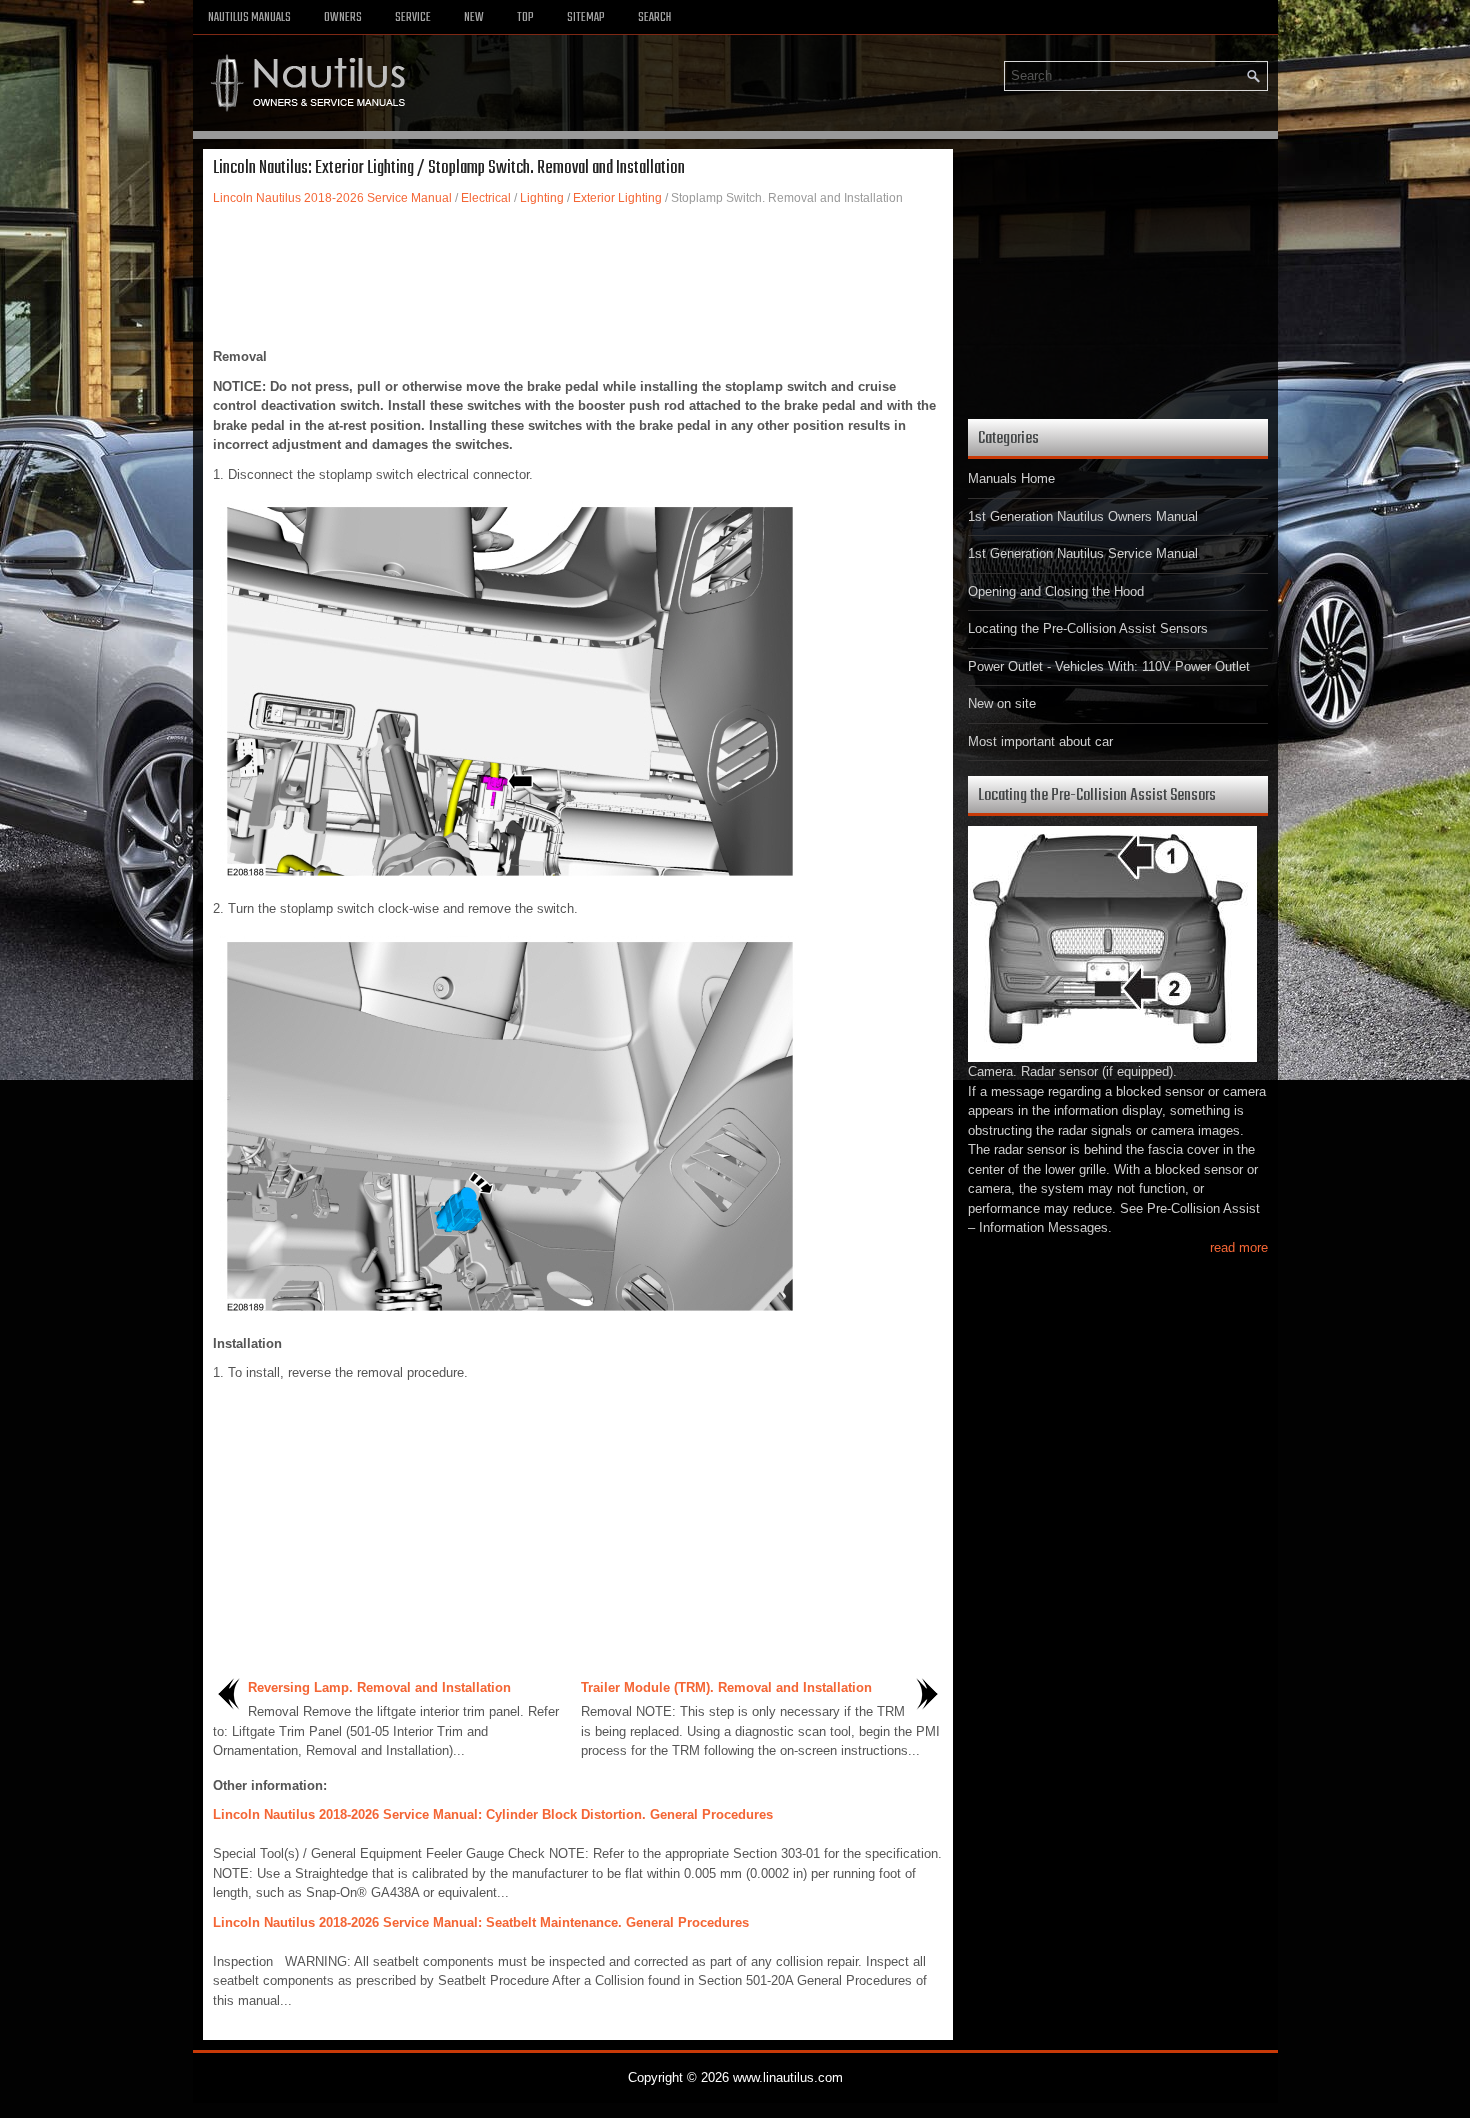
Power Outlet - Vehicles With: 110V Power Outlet (1109, 666)
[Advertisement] (578, 277)
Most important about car (1040, 741)
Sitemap (586, 18)
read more (1239, 1247)
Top (525, 18)
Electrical (486, 198)
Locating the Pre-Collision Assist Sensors (1088, 628)
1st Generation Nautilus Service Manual (1083, 553)
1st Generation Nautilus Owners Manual (1083, 516)
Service (413, 18)
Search (654, 18)
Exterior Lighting (617, 198)
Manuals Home (1011, 478)
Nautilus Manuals (249, 18)
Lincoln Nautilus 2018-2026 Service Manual (332, 198)
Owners (343, 18)
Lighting (542, 198)
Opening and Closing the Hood (1056, 591)
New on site (1002, 703)
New (474, 18)
